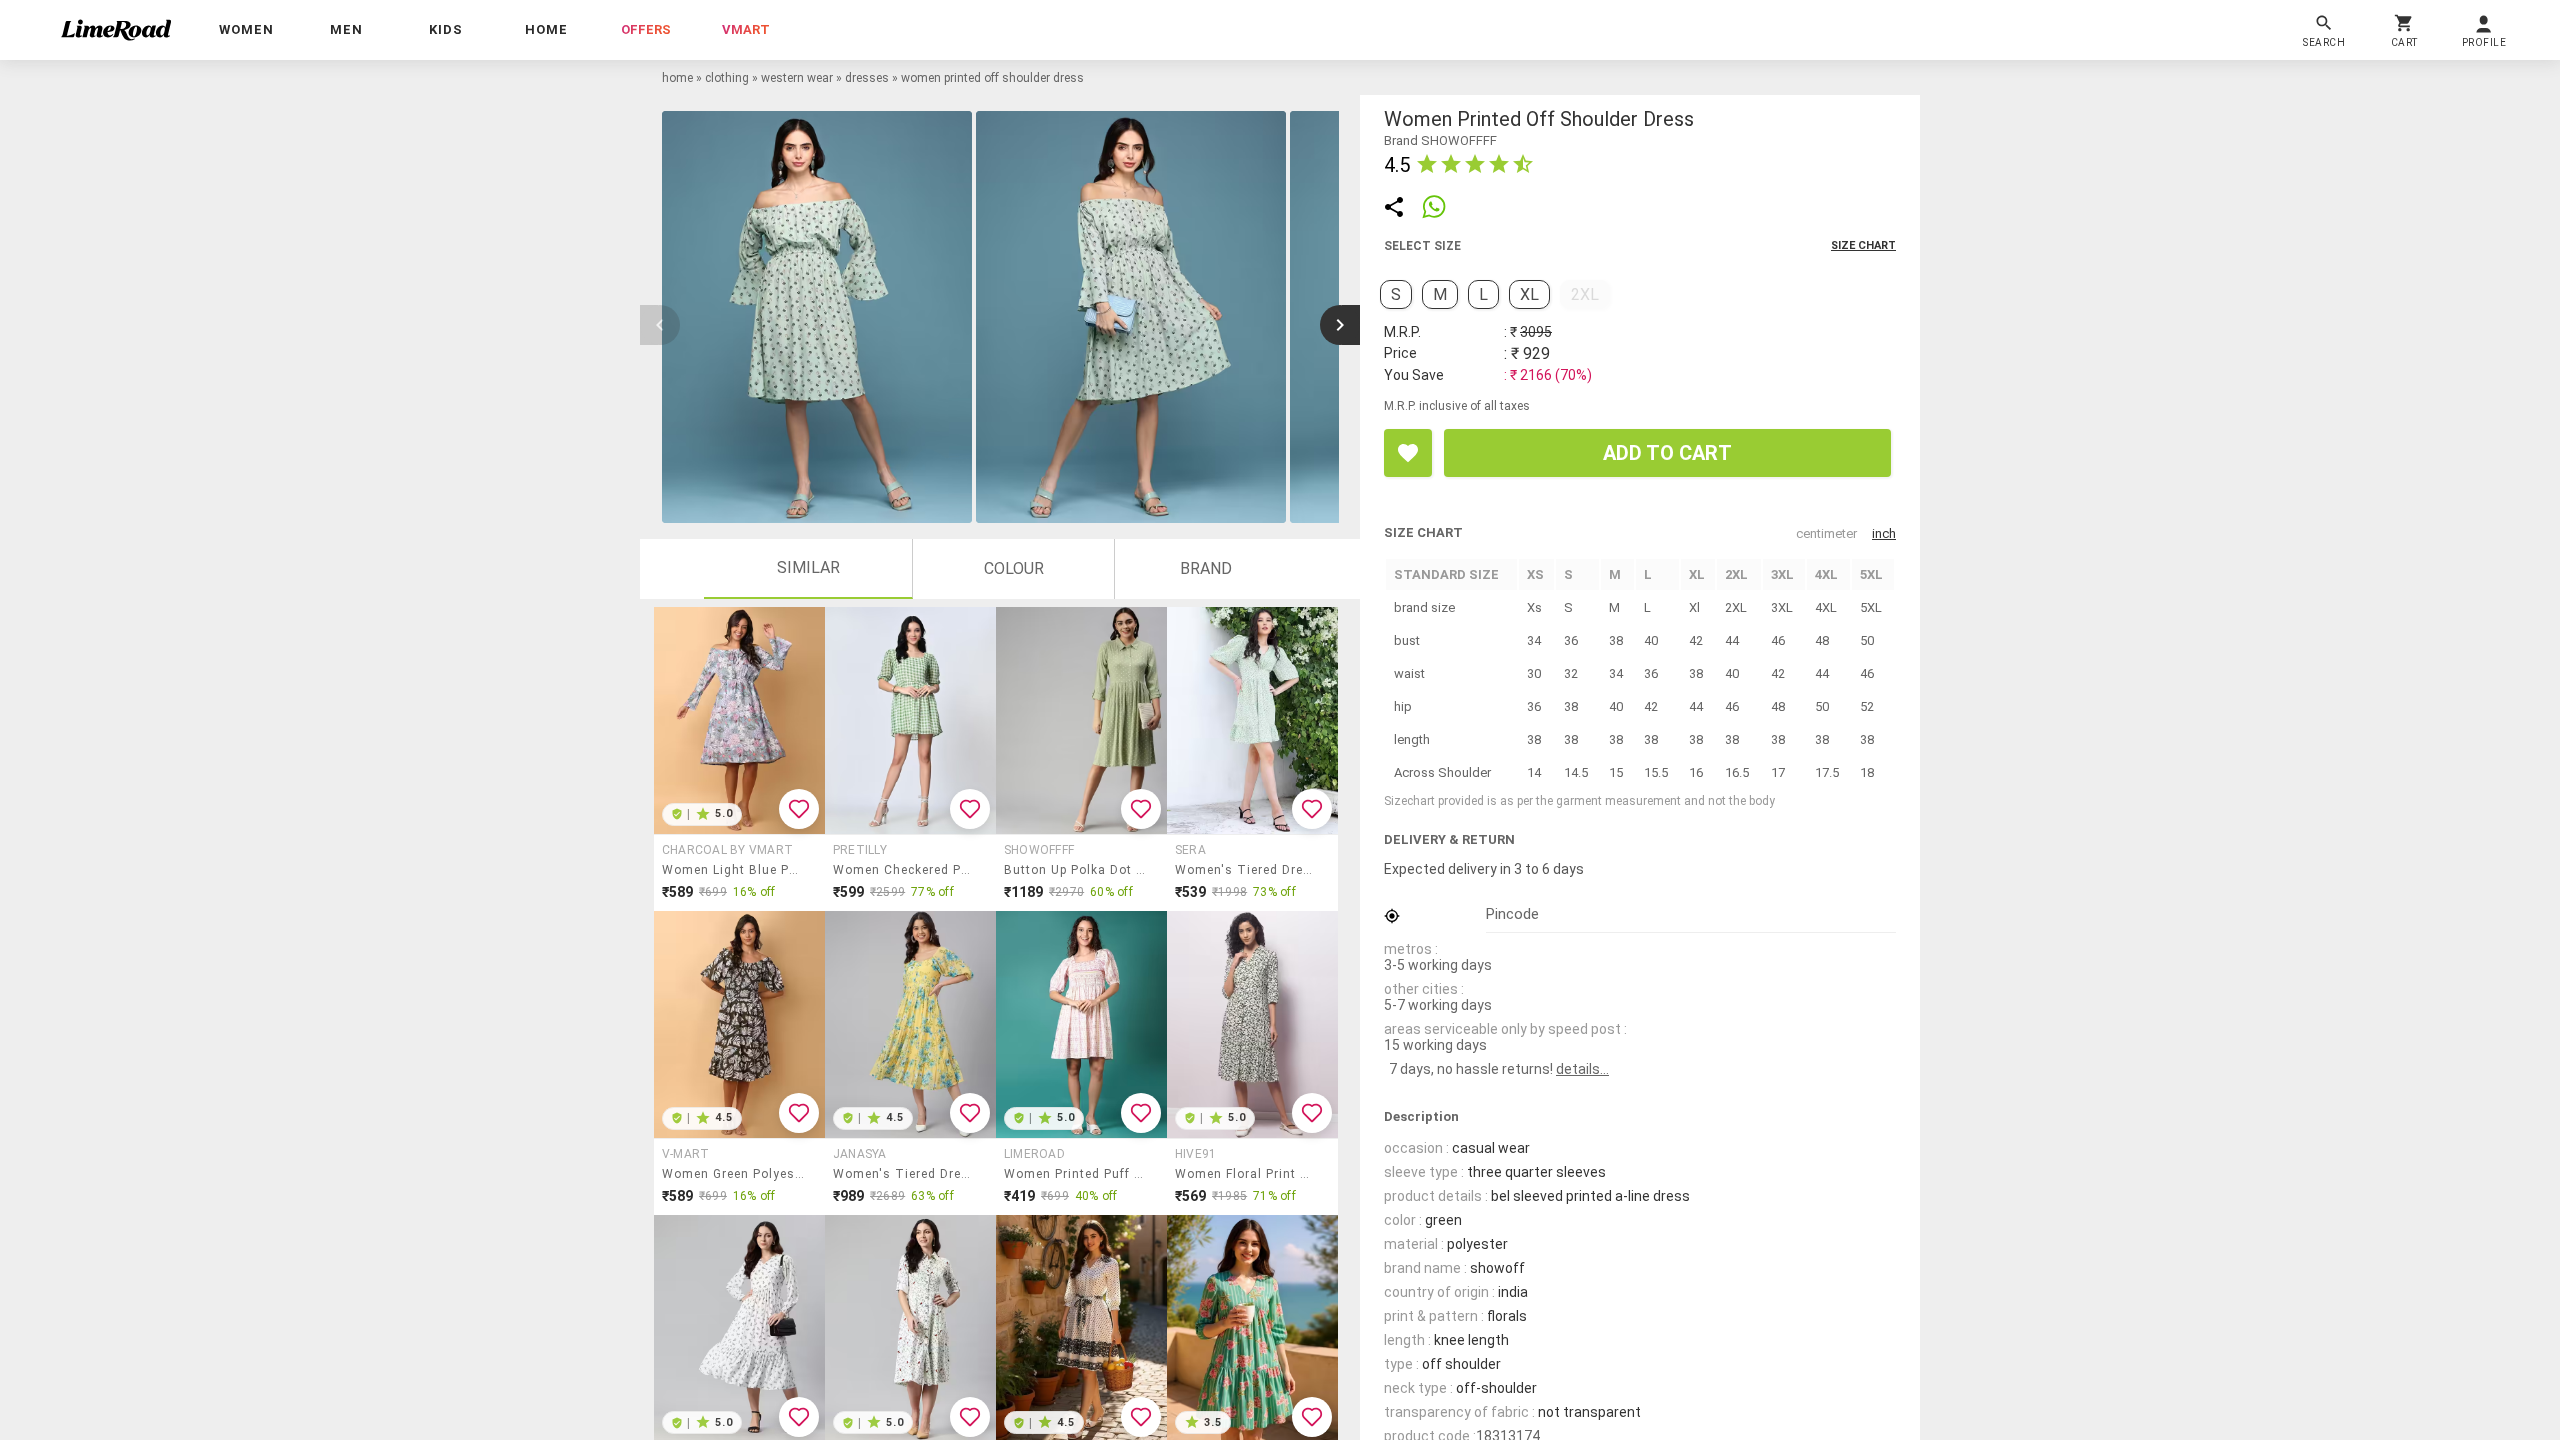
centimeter (1826, 533)
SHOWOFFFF (1039, 850)
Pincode (1512, 914)
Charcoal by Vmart (727, 850)
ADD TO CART (1667, 453)
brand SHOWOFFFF (1440, 140)
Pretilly (860, 850)
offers (646, 29)
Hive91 (1195, 1154)
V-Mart (685, 1154)
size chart (1863, 245)
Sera (1190, 850)
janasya (860, 1154)
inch (1884, 533)
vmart (746, 29)
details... (1582, 1069)
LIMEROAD (1034, 1154)
